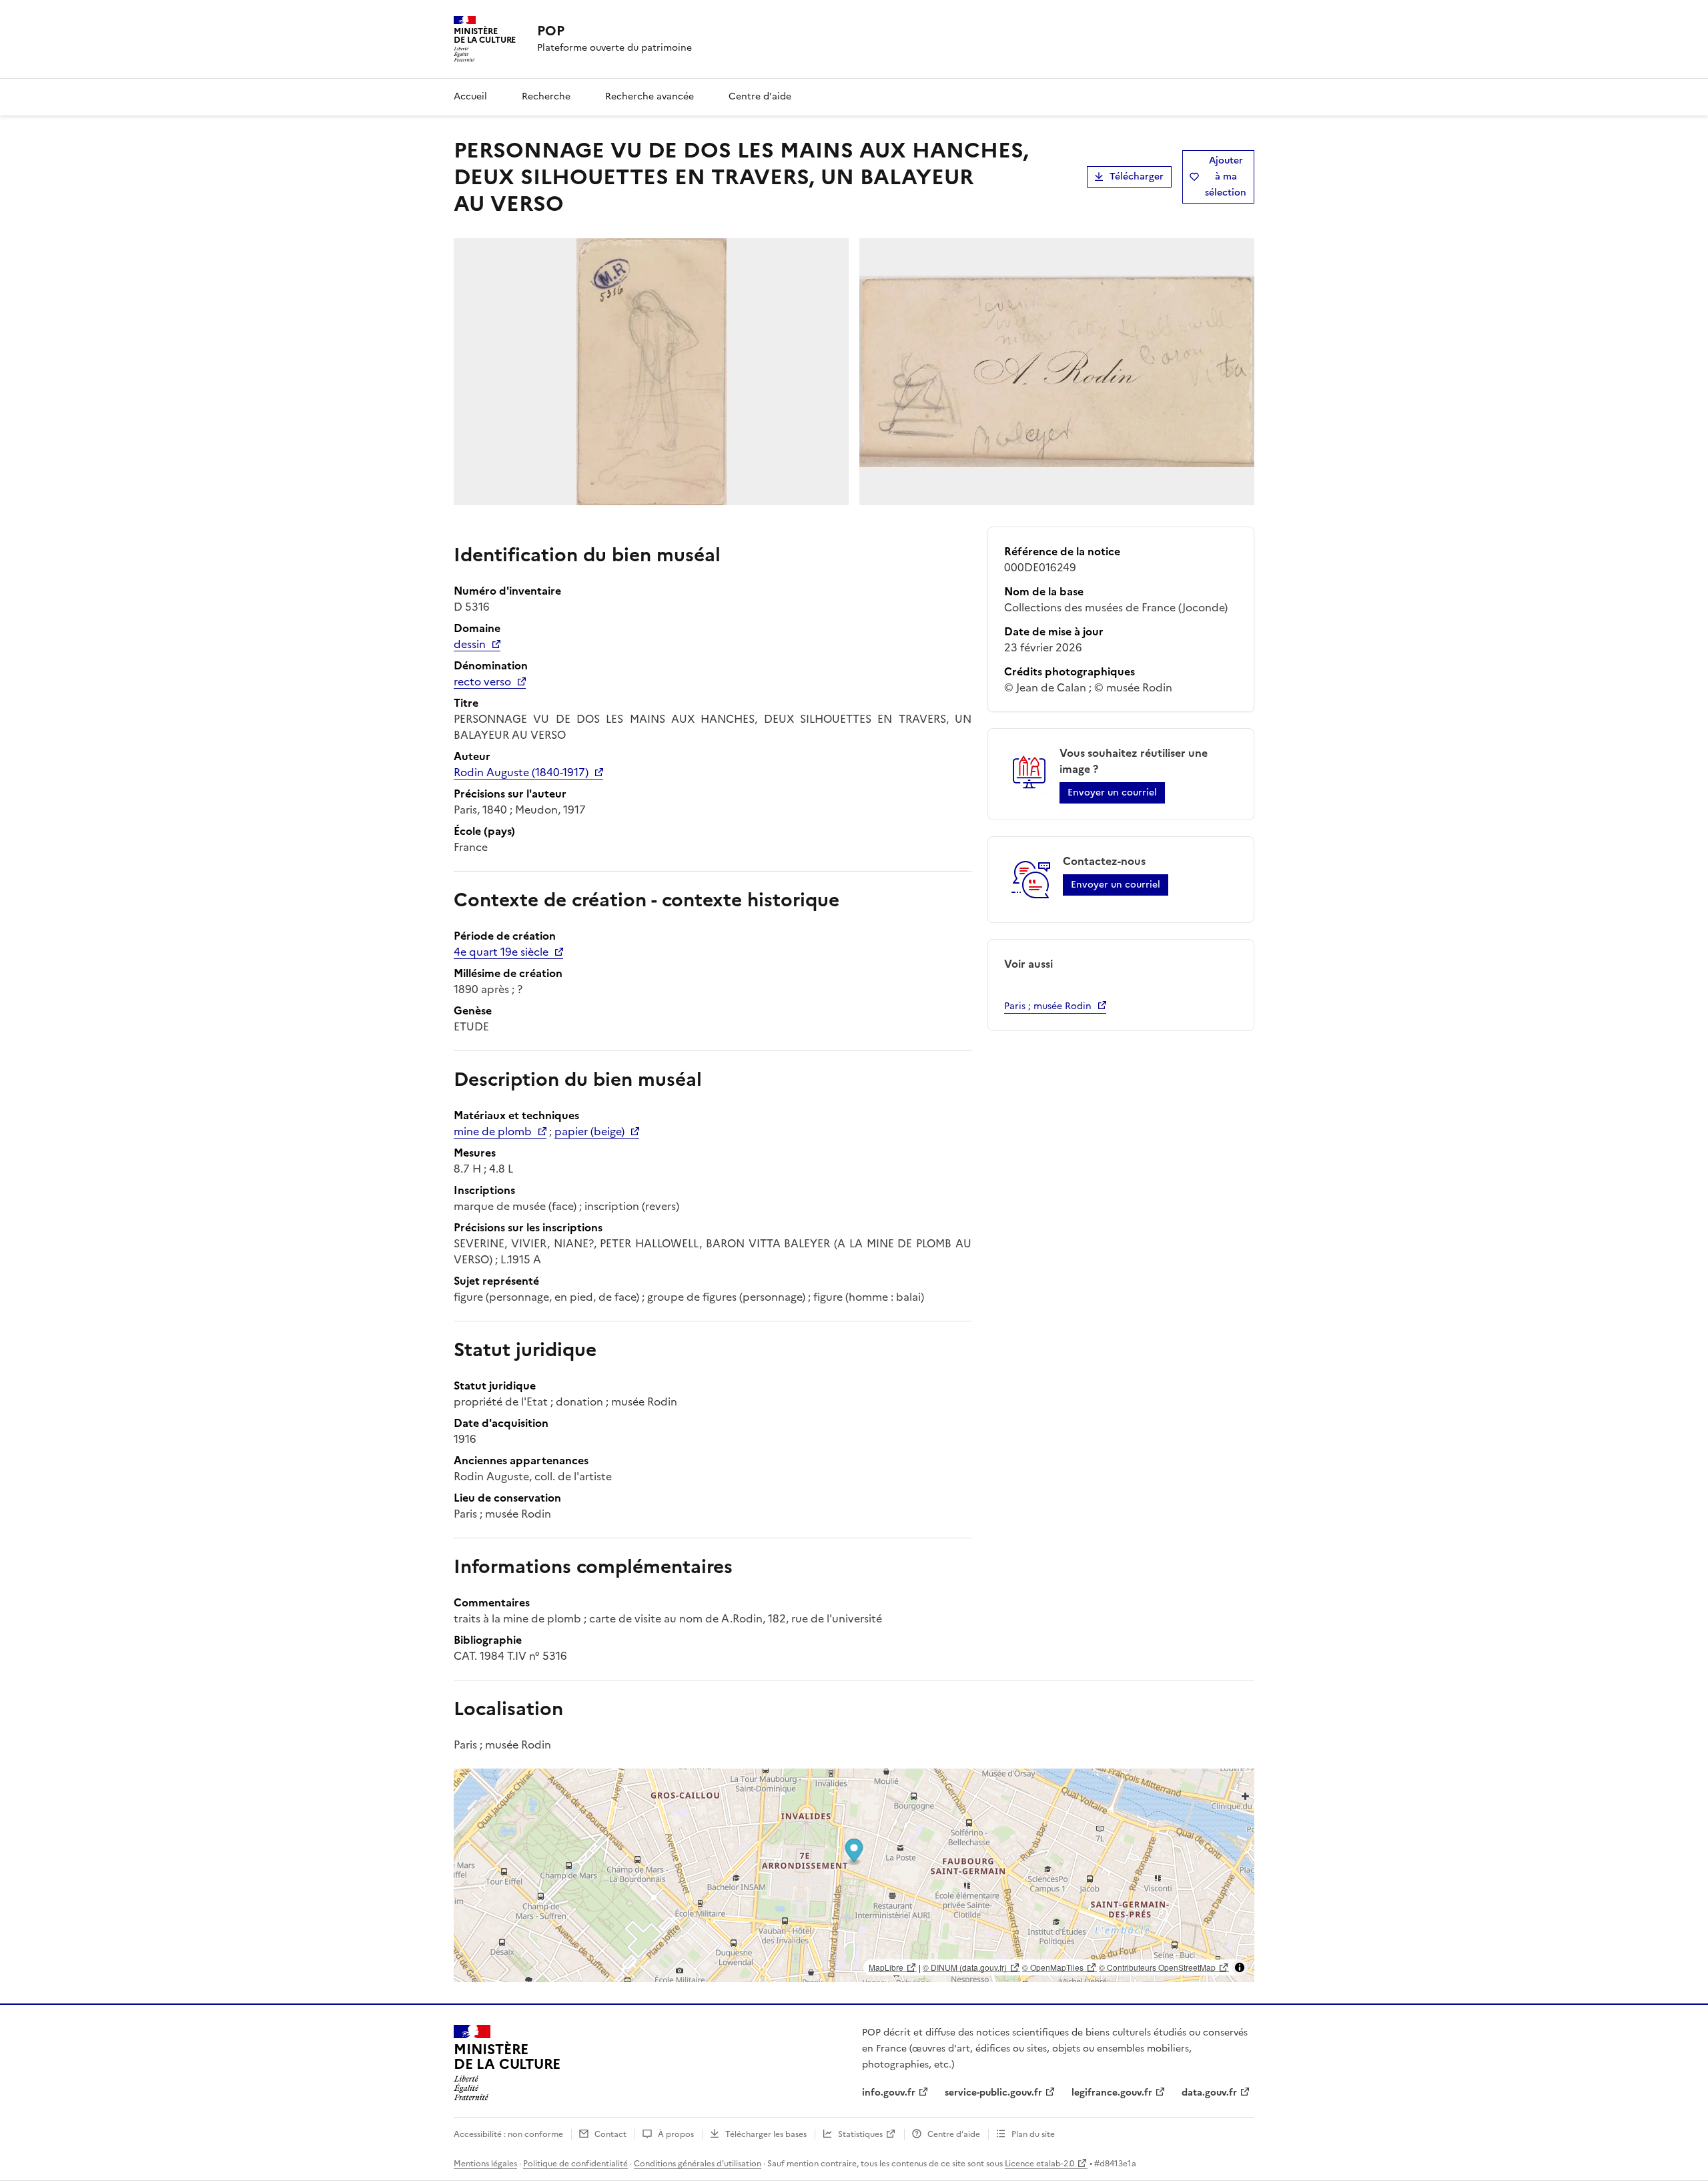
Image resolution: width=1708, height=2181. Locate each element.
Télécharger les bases (766, 2134)
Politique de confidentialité (575, 2164)
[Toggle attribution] (1240, 1967)
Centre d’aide (954, 2134)
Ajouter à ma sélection (1226, 177)
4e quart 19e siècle (501, 952)
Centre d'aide (760, 96)
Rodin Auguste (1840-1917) (521, 772)
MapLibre (886, 1967)
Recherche (546, 96)
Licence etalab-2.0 (1039, 2164)
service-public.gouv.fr (993, 2093)
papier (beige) (589, 1131)
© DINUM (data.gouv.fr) (965, 1967)
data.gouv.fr (1209, 2093)
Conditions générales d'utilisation (698, 2164)
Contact (610, 2134)
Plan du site (1033, 2134)
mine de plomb (493, 1131)
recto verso (482, 681)
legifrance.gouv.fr (1112, 2093)
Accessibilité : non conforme (508, 2134)
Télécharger (1137, 177)
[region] (854, 1875)
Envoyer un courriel (1112, 793)
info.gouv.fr (889, 2093)
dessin (470, 644)
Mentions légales (485, 2164)
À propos (676, 2134)
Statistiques (860, 2134)
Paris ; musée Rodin (1048, 1006)
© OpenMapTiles (1053, 1967)
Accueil (470, 96)
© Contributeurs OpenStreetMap (1157, 1967)
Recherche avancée (650, 96)
